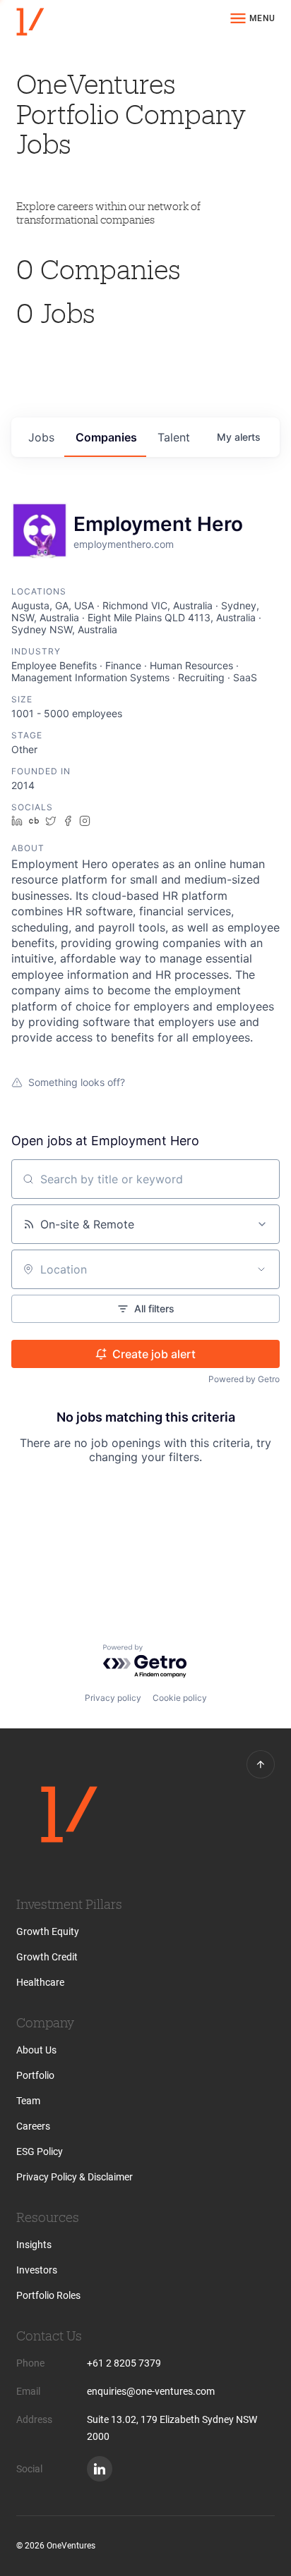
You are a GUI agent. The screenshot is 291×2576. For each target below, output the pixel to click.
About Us (36, 2050)
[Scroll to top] (261, 1764)
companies (106, 437)
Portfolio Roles (48, 2295)
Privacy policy (113, 1698)
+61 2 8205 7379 (124, 2363)
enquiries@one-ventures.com (151, 2391)
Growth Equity (48, 1931)
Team (28, 2101)
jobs (41, 437)
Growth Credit (47, 1957)
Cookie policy (180, 1698)
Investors (37, 2270)
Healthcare (40, 1982)
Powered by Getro (244, 1379)
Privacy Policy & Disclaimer (75, 2177)
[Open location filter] (261, 1269)
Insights (34, 2245)
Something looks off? (77, 1082)
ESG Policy (40, 2151)
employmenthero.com (124, 544)
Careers (33, 2126)
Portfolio (35, 2075)
